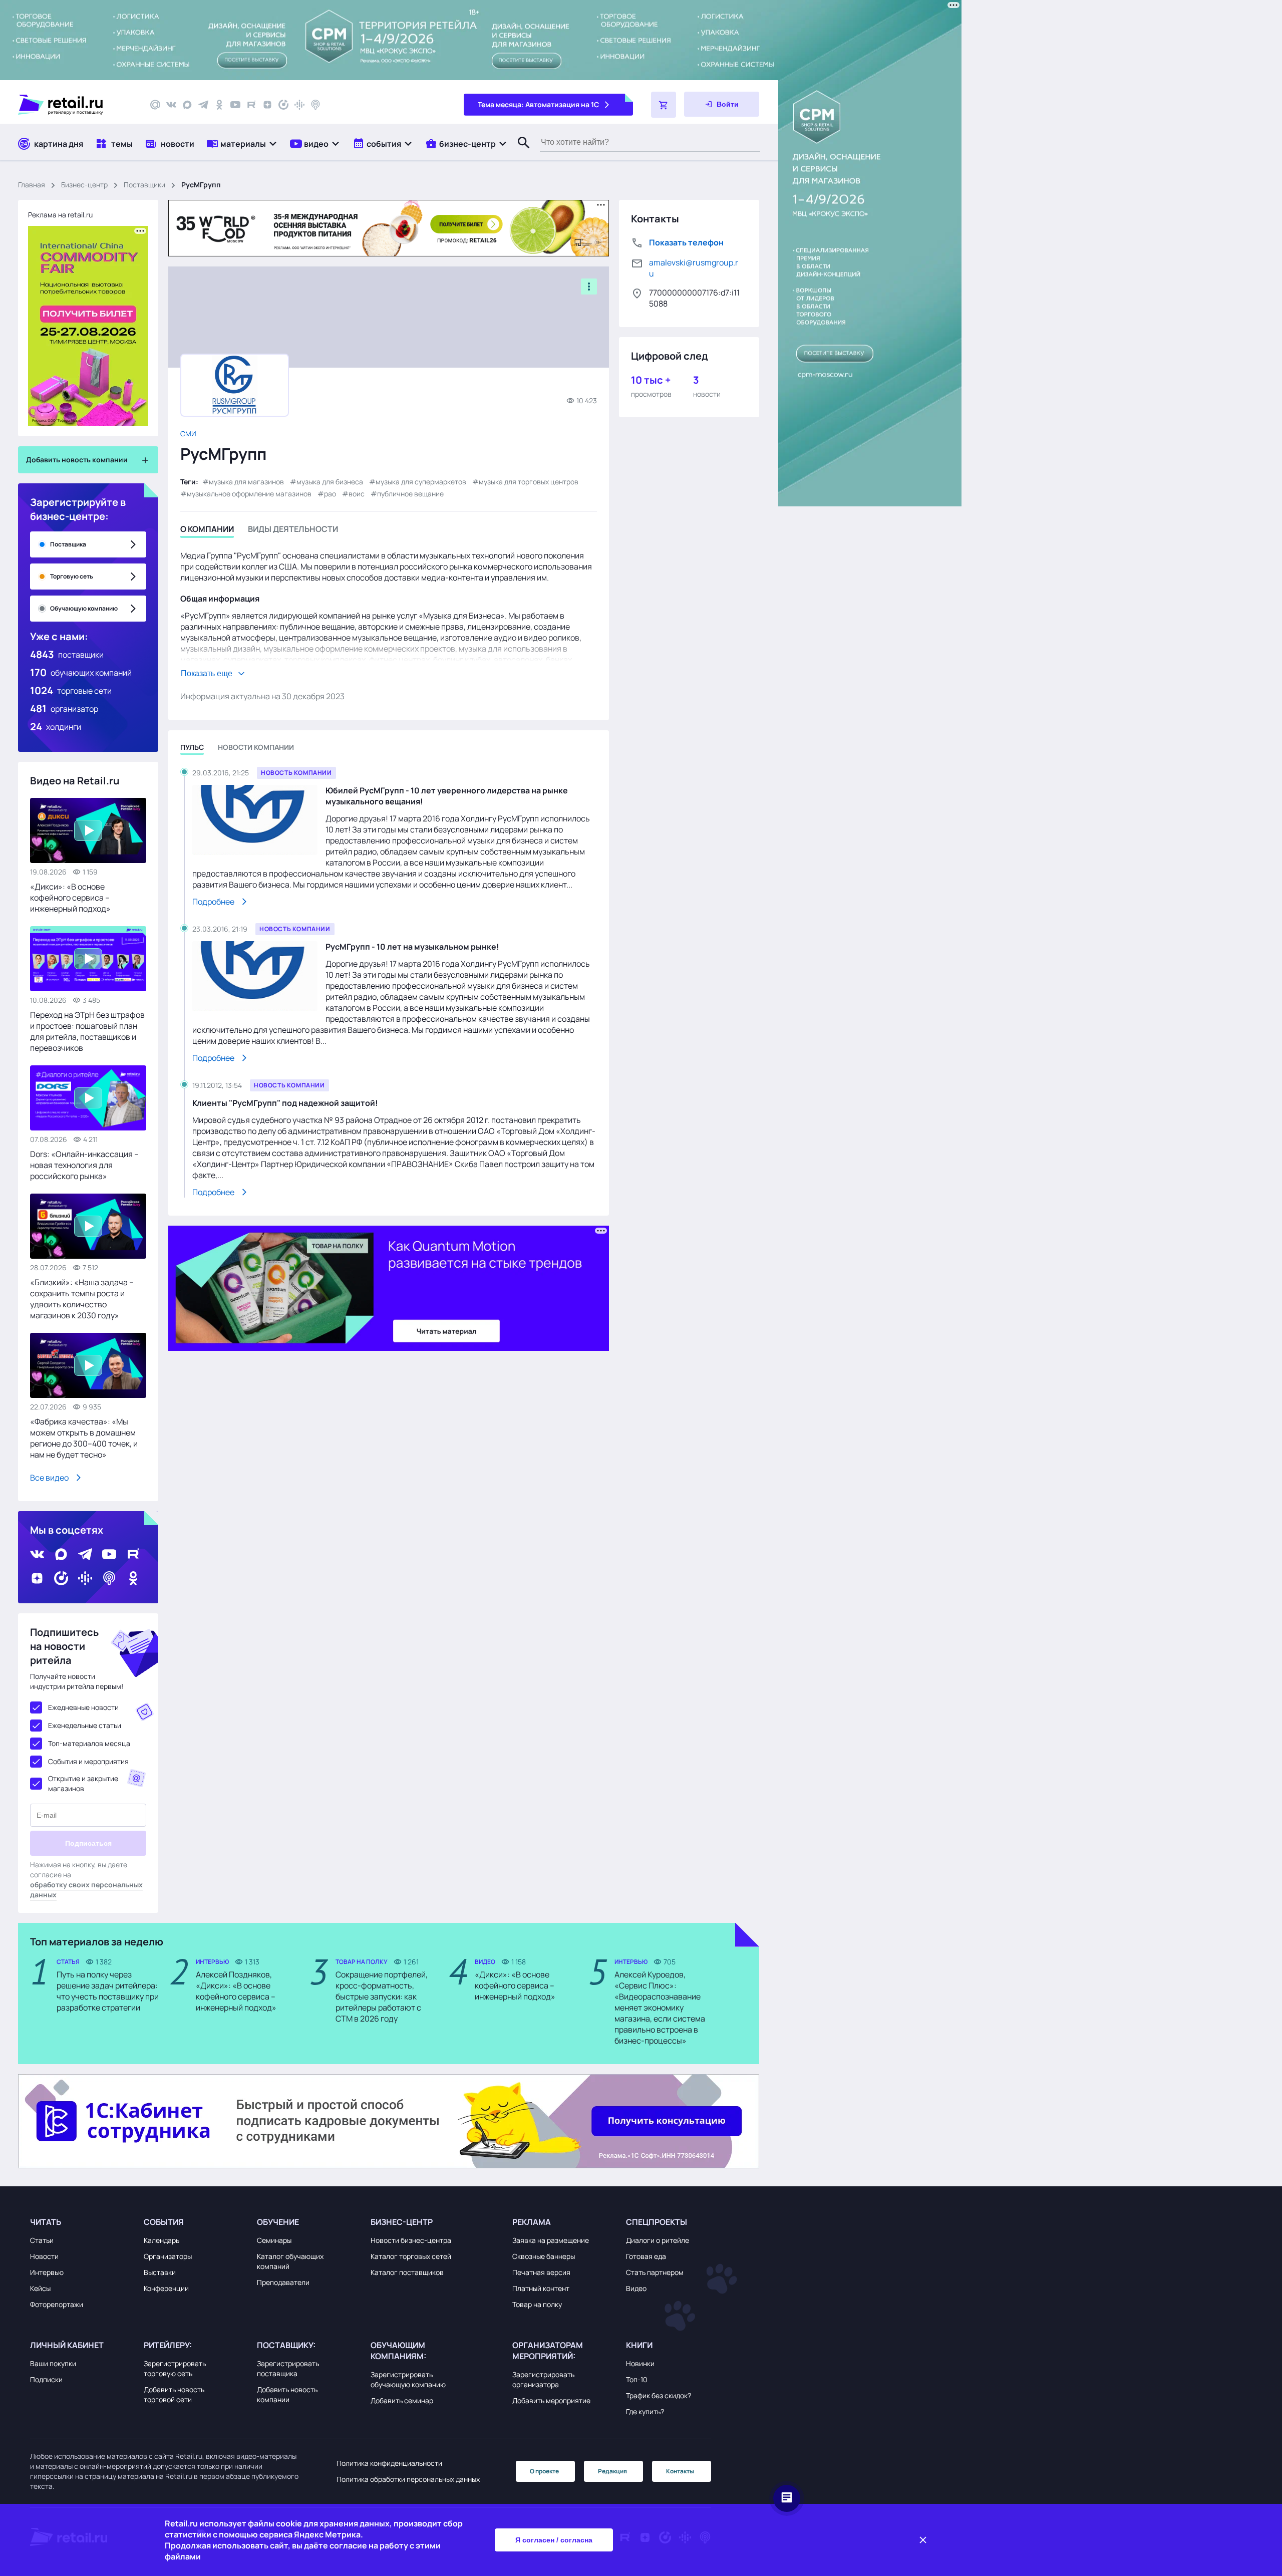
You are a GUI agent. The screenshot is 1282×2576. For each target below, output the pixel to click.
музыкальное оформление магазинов (249, 494)
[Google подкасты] (299, 105)
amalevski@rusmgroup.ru (694, 268)
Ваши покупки (53, 2363)
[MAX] (187, 105)
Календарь (162, 2240)
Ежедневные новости (83, 1707)
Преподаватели (283, 2282)
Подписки (46, 2379)
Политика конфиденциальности (389, 2463)
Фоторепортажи (57, 2304)
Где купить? (645, 2411)
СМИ (188, 434)
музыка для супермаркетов (421, 482)
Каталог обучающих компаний (290, 2261)
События (164, 2222)
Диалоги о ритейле (658, 2240)
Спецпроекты (657, 2222)
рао (330, 494)
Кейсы (40, 2288)
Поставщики (144, 185)
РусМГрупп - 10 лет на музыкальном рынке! (412, 947)
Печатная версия (541, 2272)
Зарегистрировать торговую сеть (175, 2368)
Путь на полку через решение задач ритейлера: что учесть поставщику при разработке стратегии (108, 1991)
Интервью (47, 2272)
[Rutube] (251, 105)
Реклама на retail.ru (60, 215)
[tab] (207, 531)
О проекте (544, 2471)
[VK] (171, 105)
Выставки (160, 2272)
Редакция (612, 2471)
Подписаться (88, 1843)
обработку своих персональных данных (86, 1890)
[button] (242, 144)
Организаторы (168, 2256)
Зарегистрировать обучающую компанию (408, 2379)
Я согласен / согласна (554, 2540)
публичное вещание (410, 494)
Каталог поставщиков (407, 2272)
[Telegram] (203, 105)
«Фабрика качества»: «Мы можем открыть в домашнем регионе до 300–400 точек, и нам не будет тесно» (84, 1438)
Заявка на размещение (551, 2240)
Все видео (49, 1478)
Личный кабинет (67, 2345)
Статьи (42, 2240)
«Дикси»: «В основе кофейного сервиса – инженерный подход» (70, 898)
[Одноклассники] (219, 105)
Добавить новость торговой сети (174, 2394)
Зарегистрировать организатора (543, 2379)
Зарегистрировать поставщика (288, 2368)
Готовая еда (646, 2256)
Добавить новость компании (287, 2394)
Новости (44, 2256)
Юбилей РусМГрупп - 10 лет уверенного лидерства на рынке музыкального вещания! (447, 796)
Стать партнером (655, 2272)
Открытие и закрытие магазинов (83, 1783)
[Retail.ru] (75, 105)
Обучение (278, 2222)
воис (357, 494)
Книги (639, 2345)
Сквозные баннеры (544, 2256)
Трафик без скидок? (659, 2395)
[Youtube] (235, 105)
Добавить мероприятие (551, 2400)
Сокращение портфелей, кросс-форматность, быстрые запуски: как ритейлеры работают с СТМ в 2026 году (382, 1996)
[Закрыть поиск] (519, 153)
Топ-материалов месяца (89, 1743)
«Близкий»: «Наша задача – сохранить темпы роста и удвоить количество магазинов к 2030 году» (82, 1299)
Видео (636, 2288)
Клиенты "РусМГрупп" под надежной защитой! (285, 1103)
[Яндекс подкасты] (283, 105)
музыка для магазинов (246, 482)
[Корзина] (664, 105)
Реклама (532, 2222)
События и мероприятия (88, 1761)
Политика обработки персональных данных (408, 2479)
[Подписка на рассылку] (155, 105)
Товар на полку (537, 2304)
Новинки (640, 2363)
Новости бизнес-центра (411, 2240)
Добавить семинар (402, 2400)
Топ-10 (637, 2379)
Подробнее (213, 902)
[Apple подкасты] (315, 105)
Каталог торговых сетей (411, 2256)
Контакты (680, 2471)
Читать (46, 2222)
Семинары (274, 2240)
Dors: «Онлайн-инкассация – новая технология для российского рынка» (84, 1165)
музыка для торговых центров (529, 482)
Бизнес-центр (84, 185)
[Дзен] (267, 105)
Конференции (166, 2288)
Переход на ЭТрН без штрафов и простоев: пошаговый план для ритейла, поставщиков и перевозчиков (87, 1031)
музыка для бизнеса (330, 482)
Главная (32, 185)
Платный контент (541, 2288)
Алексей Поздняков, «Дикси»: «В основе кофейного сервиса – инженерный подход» (236, 1991)
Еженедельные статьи (85, 1725)
